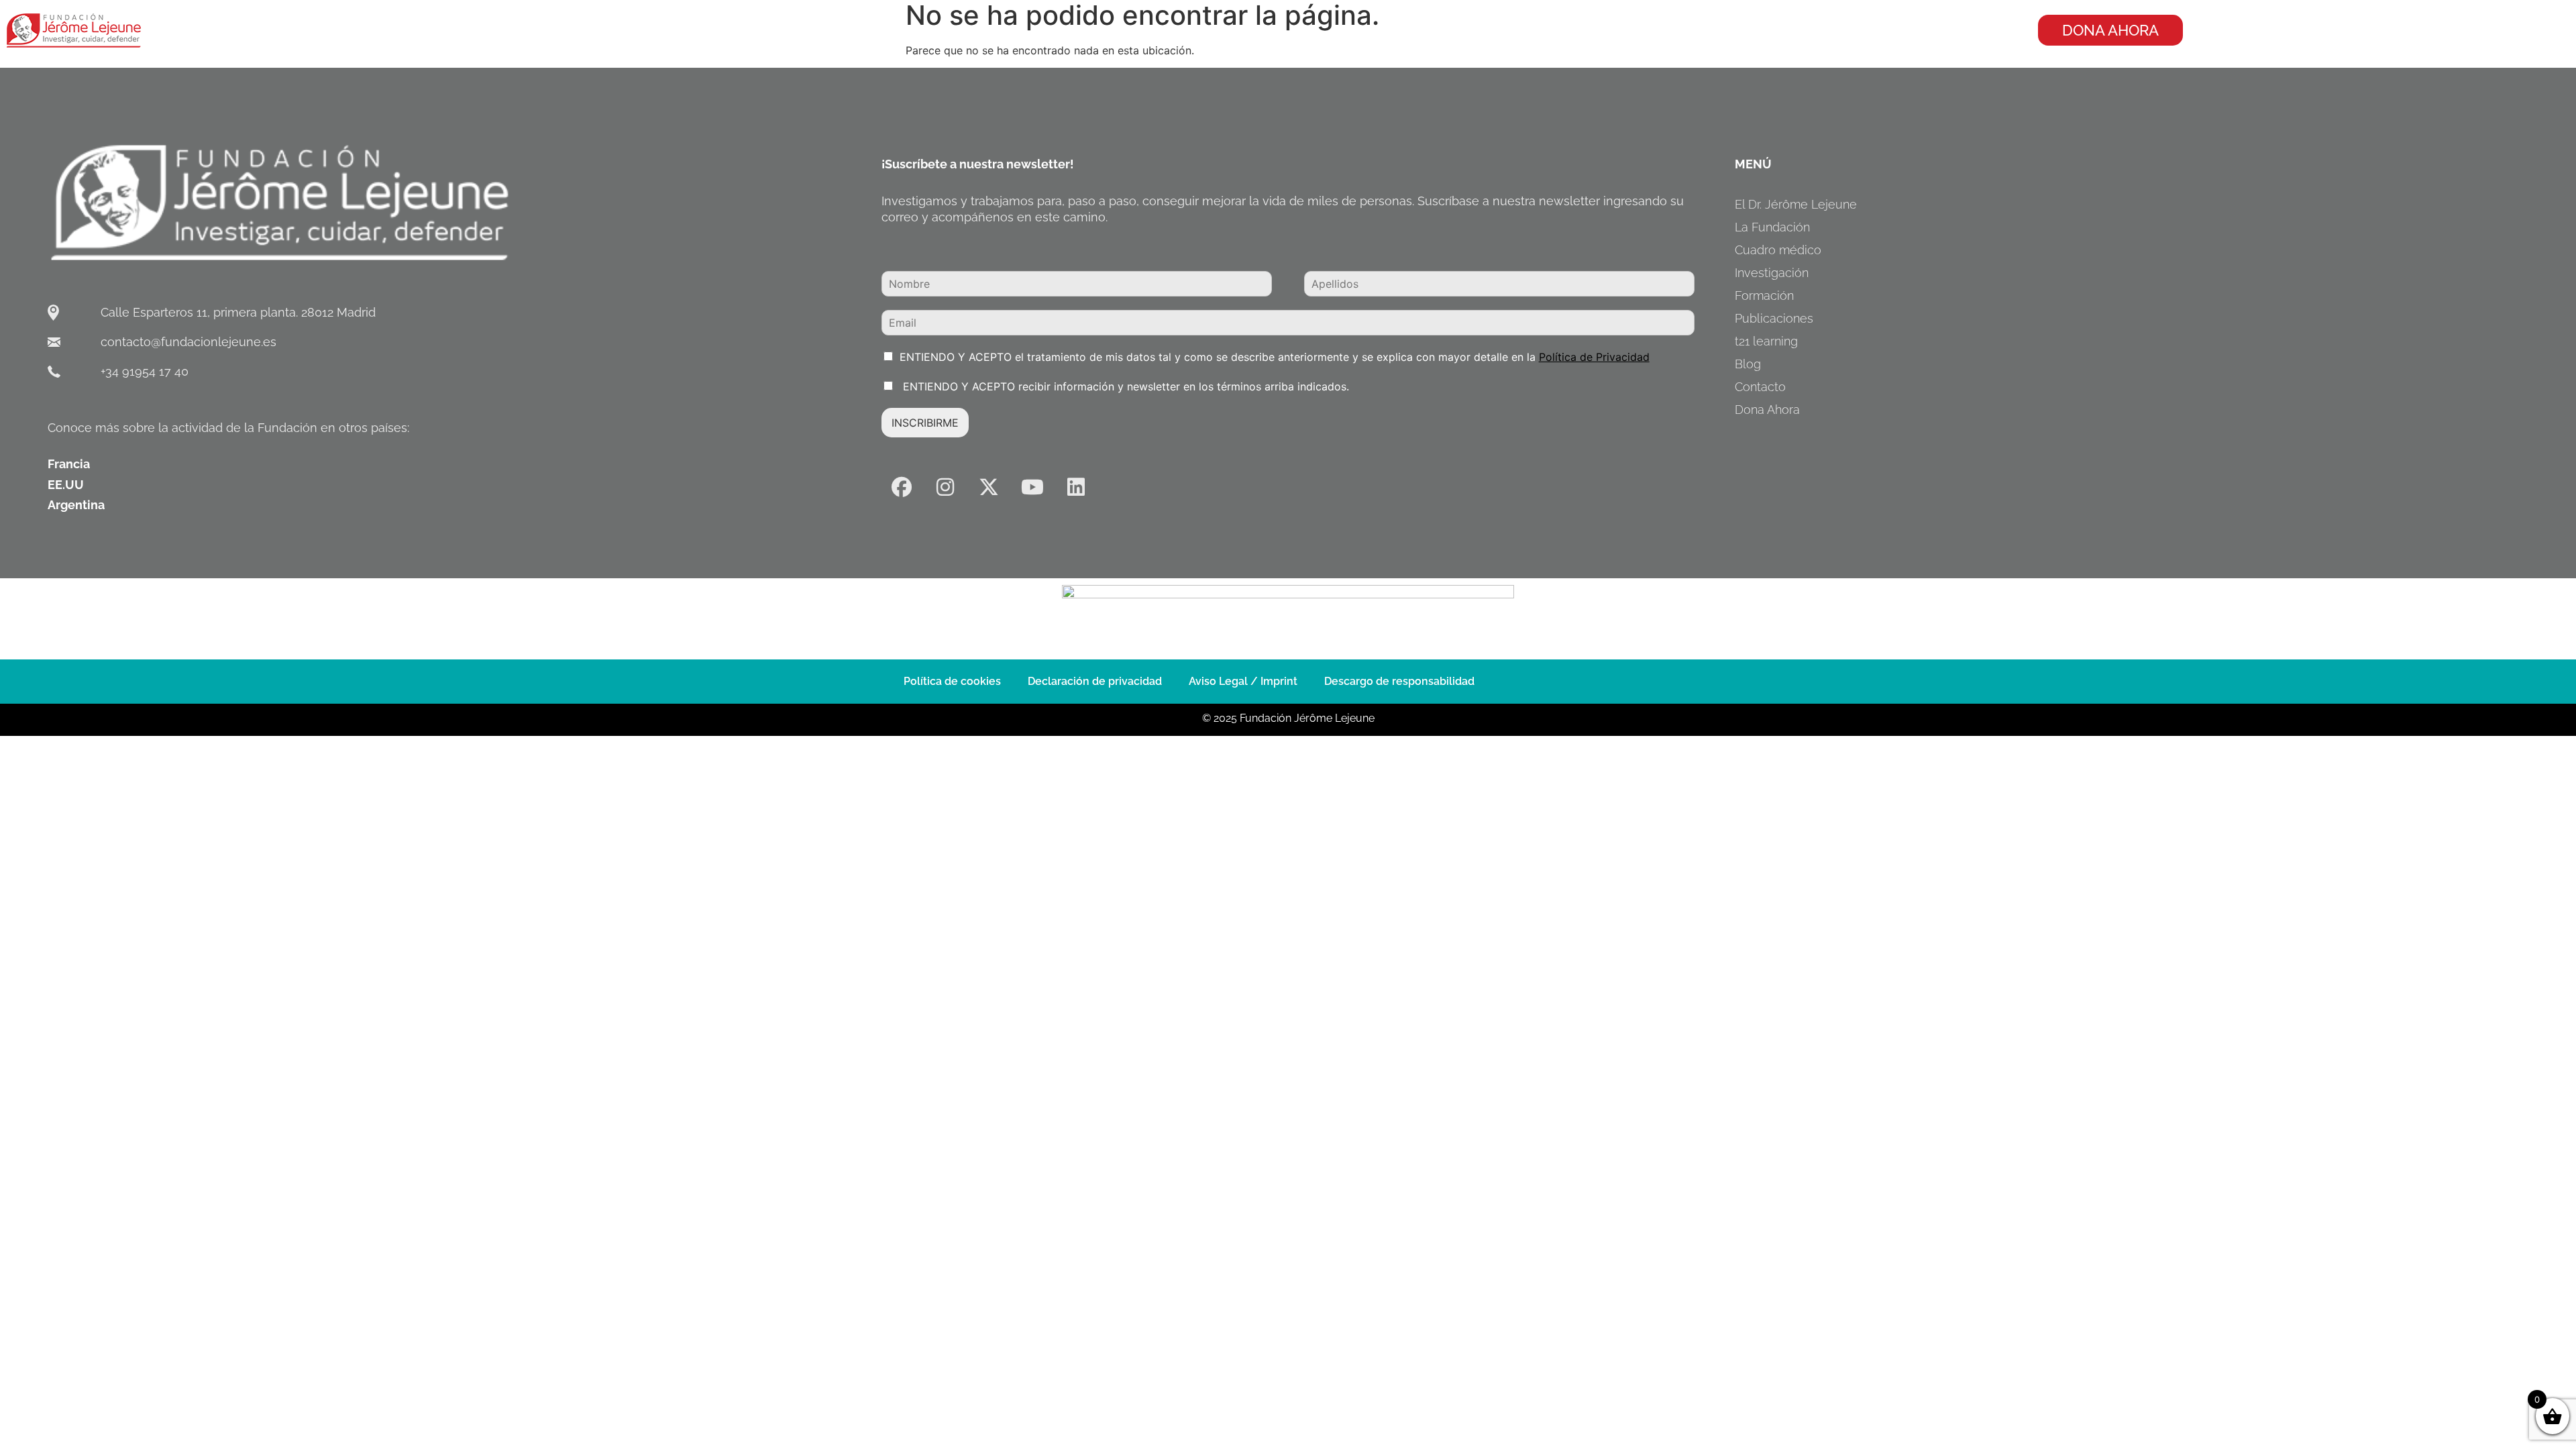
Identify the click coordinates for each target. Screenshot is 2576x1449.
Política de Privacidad (1594, 357)
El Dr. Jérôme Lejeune (1796, 204)
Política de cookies (952, 681)
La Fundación (1772, 227)
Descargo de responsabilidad (1399, 681)
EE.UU (66, 485)
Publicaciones (1774, 318)
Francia (69, 464)
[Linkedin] (1076, 487)
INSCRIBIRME (925, 423)
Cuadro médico (1778, 250)
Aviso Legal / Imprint (1243, 681)
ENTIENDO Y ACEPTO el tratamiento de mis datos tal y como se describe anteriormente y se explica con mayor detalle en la (1275, 357)
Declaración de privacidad (1095, 681)
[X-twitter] (989, 487)
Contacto (1760, 387)
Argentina (76, 505)
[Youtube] (1032, 487)
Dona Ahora (1767, 410)
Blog (1748, 364)
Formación (1764, 296)
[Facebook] (902, 487)
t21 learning (1766, 341)
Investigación (1772, 273)
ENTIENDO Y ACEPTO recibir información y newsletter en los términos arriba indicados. (1124, 386)
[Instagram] (945, 487)
